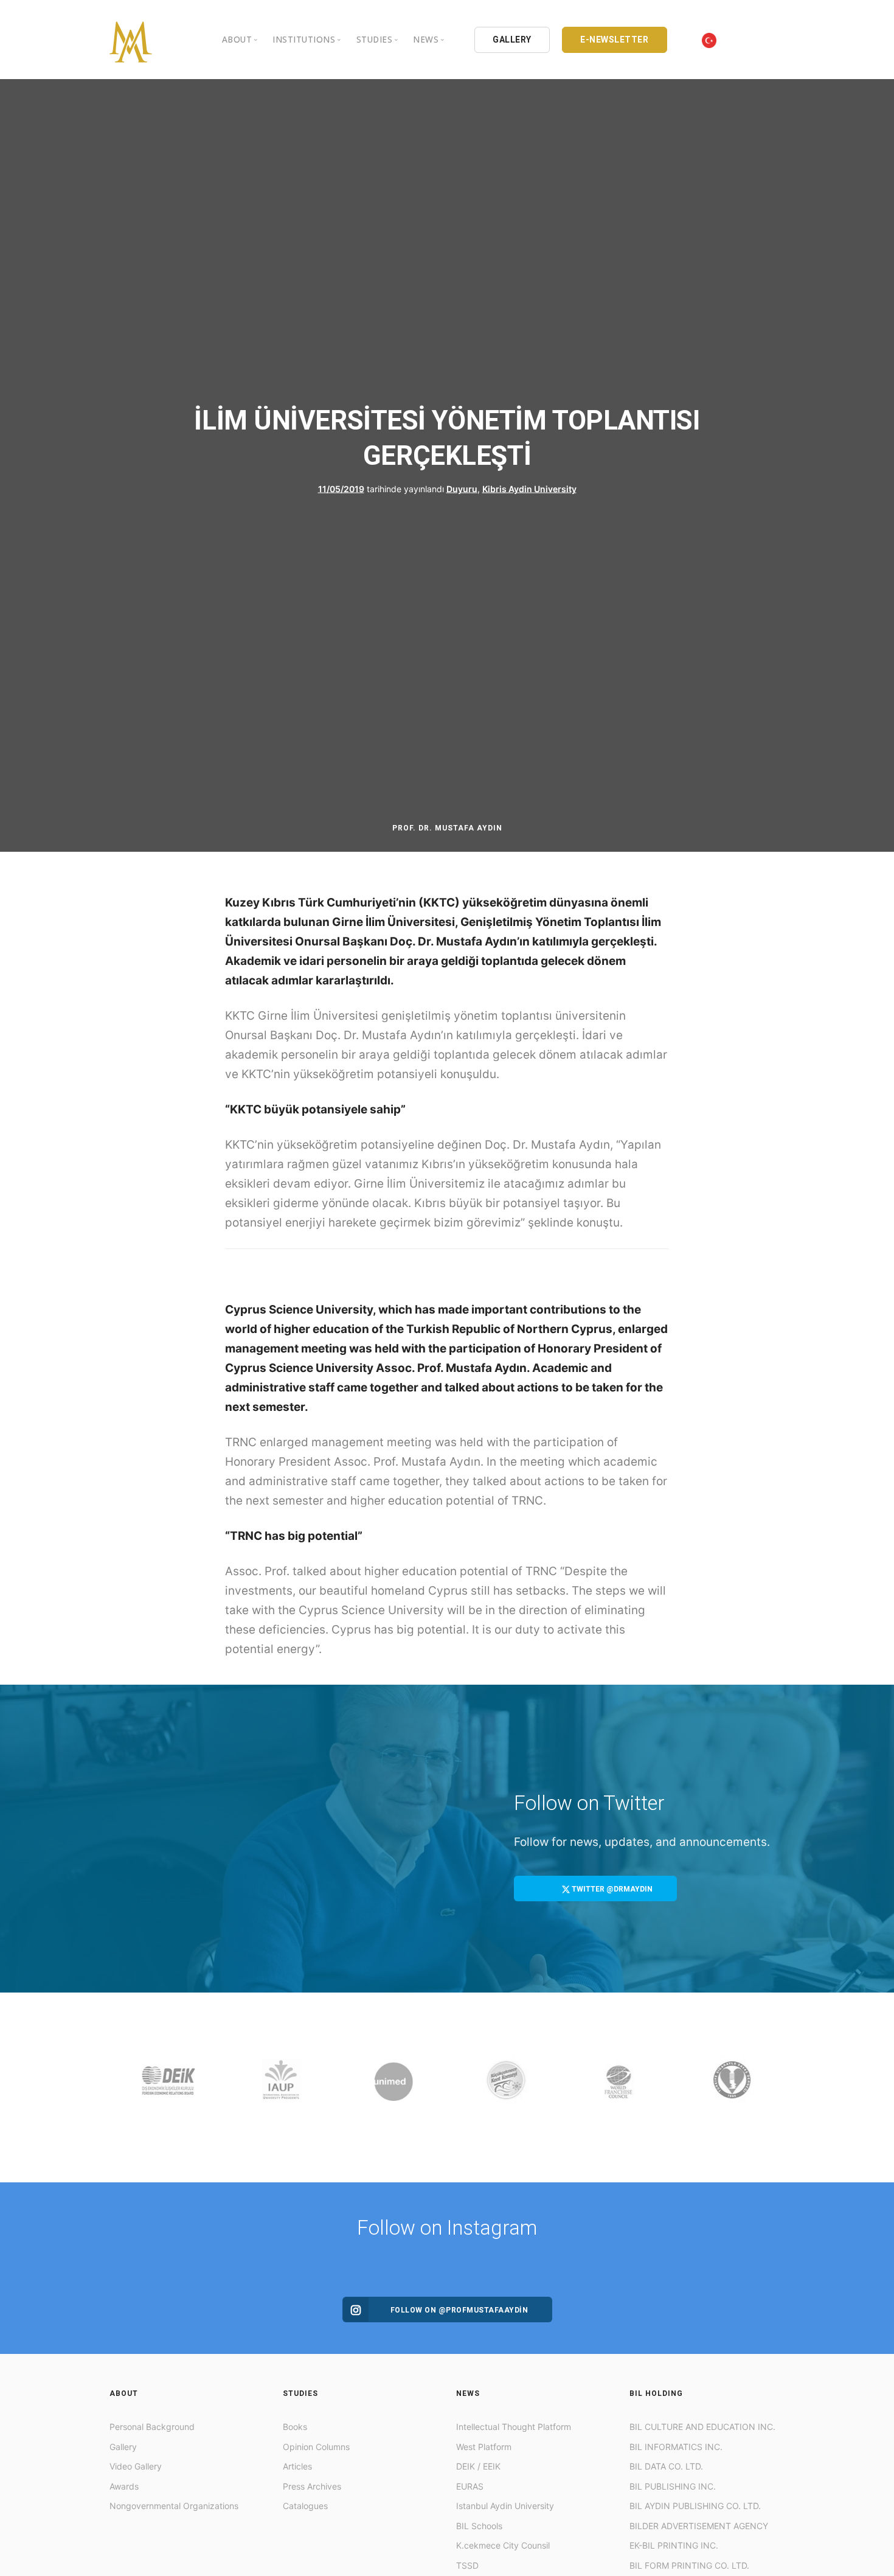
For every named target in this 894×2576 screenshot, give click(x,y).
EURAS (470, 2486)
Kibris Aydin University (529, 489)
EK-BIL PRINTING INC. (674, 2545)
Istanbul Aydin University (505, 2506)
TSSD (467, 2565)
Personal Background (152, 2427)
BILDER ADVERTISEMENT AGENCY (699, 2526)
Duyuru (462, 489)
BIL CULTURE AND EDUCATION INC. (702, 2427)
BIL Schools (479, 2526)
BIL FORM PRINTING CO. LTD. (689, 2565)
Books (295, 2427)
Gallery (123, 2447)
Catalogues (305, 2506)
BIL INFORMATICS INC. (676, 2447)
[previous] (121, 2087)
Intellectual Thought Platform (514, 2427)
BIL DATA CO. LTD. (666, 2466)
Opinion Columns (316, 2447)
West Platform (484, 2447)
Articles (297, 2466)
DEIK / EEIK (478, 2466)
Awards (124, 2486)
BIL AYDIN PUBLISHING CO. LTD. (695, 2506)
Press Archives (312, 2486)
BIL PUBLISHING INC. (673, 2486)
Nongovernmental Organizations (174, 2506)
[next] (773, 2087)
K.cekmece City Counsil (503, 2545)
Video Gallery (136, 2466)
